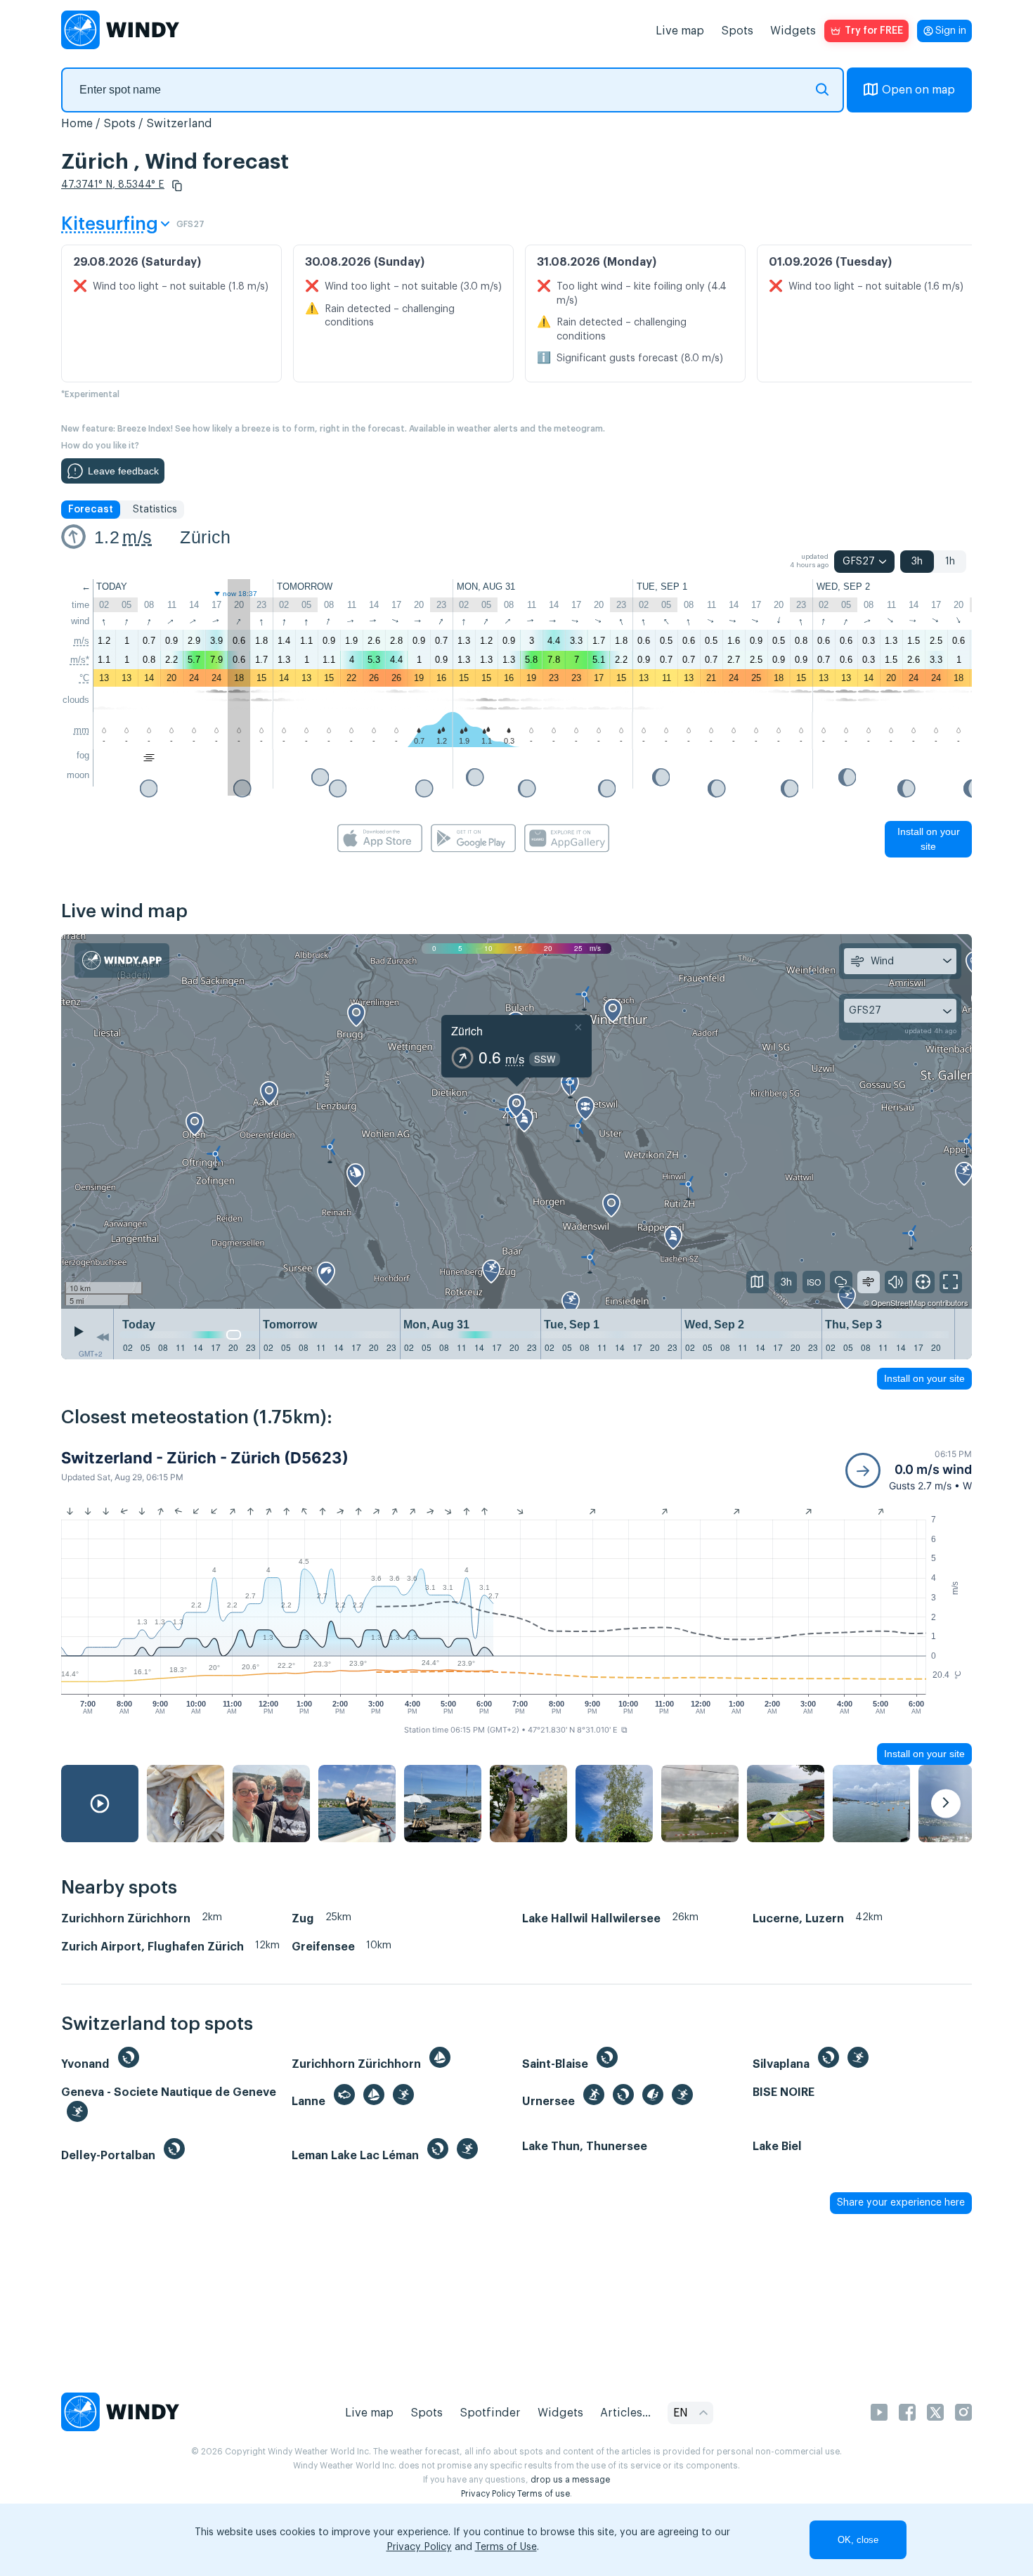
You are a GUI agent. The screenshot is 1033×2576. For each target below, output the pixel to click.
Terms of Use (506, 2547)
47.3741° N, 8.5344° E (113, 185)
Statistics (155, 510)
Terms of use (544, 2494)
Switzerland (179, 124)
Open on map (918, 90)
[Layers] (758, 1282)
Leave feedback (123, 471)
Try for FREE (874, 31)
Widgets (793, 31)
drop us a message (570, 2480)
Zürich (205, 537)
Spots (737, 31)
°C (84, 678)
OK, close (858, 2540)
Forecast (91, 510)
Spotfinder (490, 2413)
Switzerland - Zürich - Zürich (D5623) (205, 1458)
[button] (177, 186)
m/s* (80, 660)
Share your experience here (901, 2203)
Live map (680, 31)
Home (77, 124)
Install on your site (929, 839)
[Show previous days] (103, 1338)
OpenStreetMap (898, 1302)
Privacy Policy (488, 2494)
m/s (137, 537)
